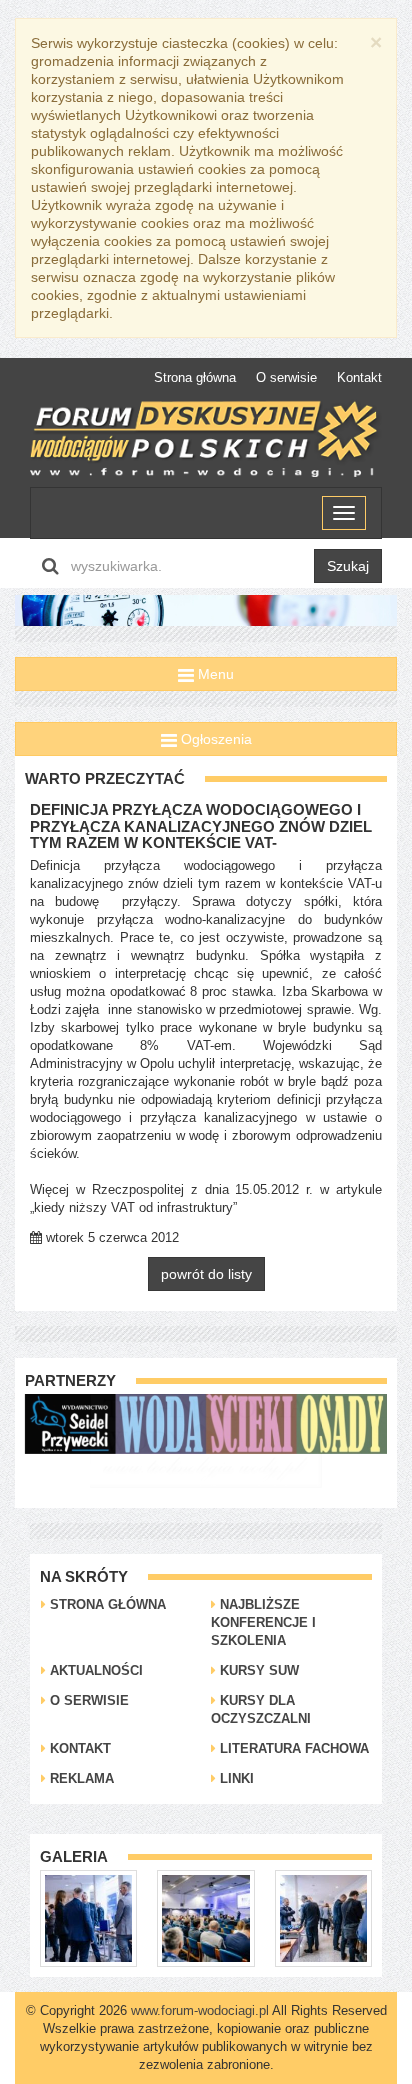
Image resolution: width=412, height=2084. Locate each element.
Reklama (80, 1778)
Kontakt (359, 377)
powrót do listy (206, 1274)
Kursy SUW (257, 1670)
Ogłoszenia (214, 739)
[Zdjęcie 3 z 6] (270, 1917)
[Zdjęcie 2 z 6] (153, 1917)
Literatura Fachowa (292, 1748)
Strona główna (195, 377)
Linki (235, 1778)
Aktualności (94, 1670)
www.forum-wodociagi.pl (200, 2010)
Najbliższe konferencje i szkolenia (263, 1622)
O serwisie (286, 377)
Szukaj (348, 566)
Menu (214, 674)
